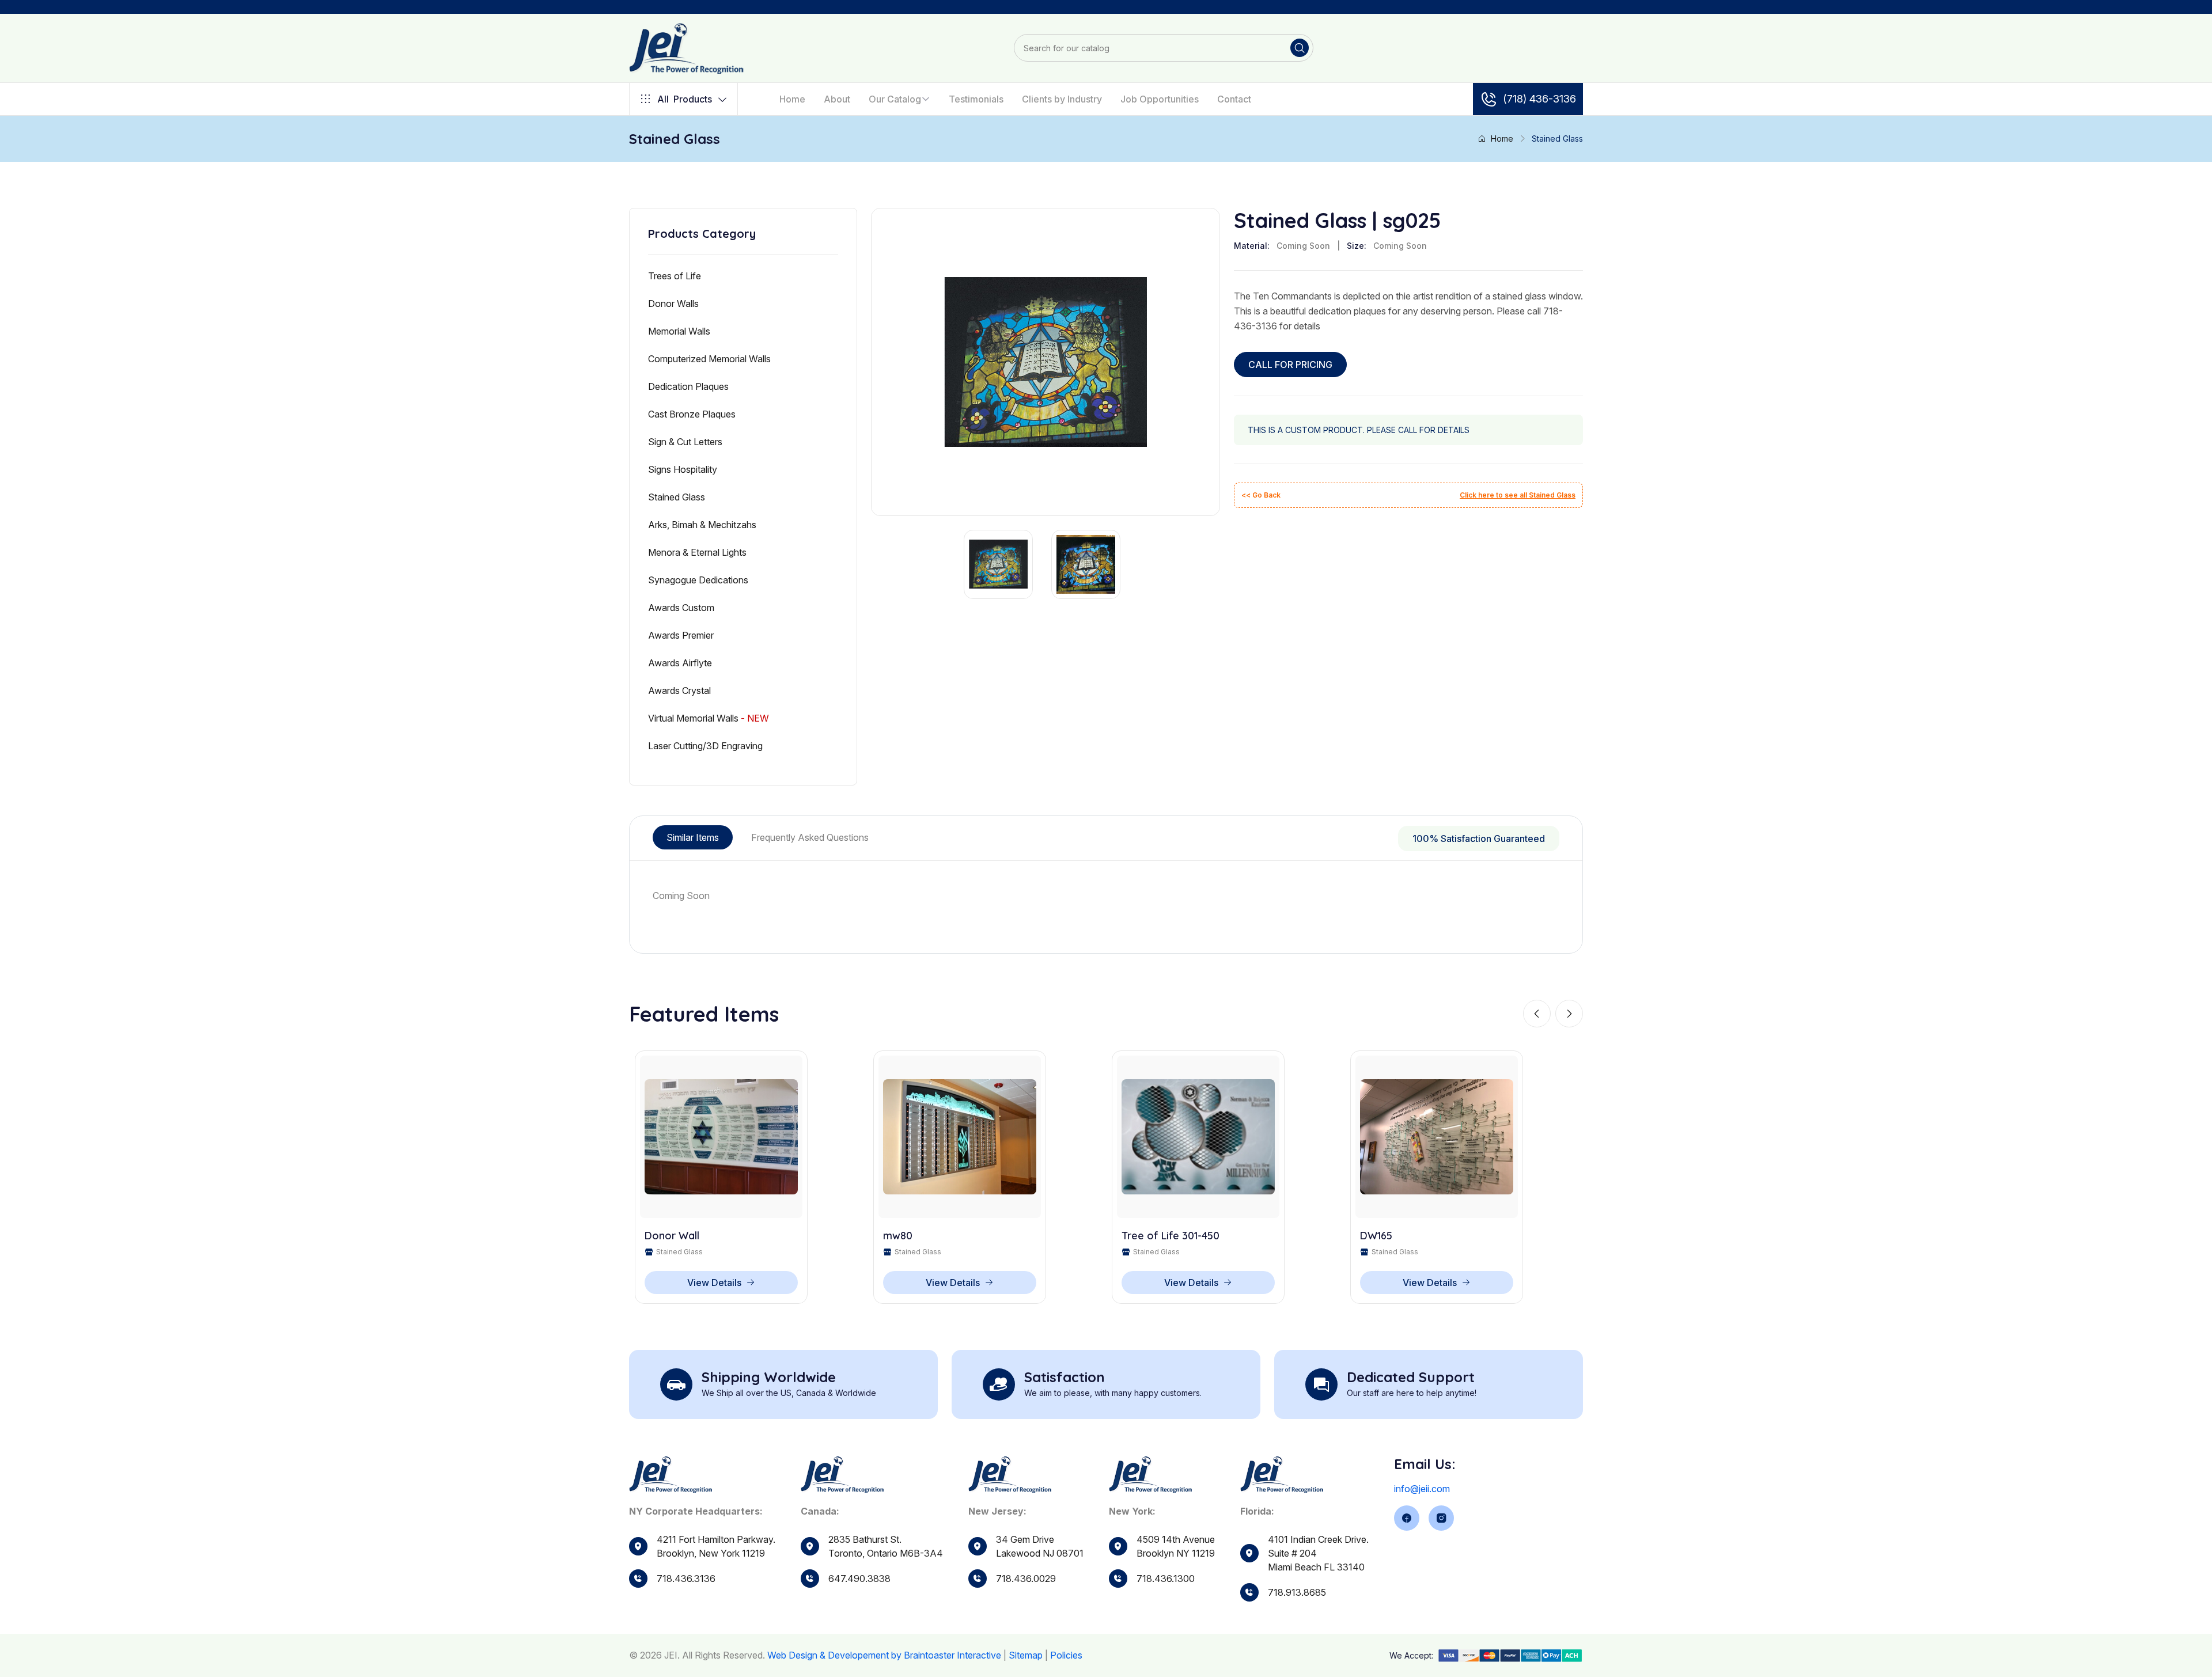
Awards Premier (681, 635)
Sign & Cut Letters (685, 442)
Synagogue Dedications (698, 580)
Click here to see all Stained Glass (1518, 495)
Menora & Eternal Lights (697, 552)
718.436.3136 (686, 1579)
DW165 (1376, 1236)
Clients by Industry (1062, 99)
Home (792, 99)
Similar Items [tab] (693, 837)
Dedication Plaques (688, 386)
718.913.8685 (1297, 1592)
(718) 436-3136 (1539, 99)
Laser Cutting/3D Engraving (705, 746)
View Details (714, 1283)
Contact (1234, 99)
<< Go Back (1261, 495)
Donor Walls (673, 303)
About (837, 99)
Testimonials (976, 99)
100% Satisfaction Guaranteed (1479, 838)
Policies (1066, 1655)
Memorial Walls (679, 331)
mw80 (898, 1236)
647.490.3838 (859, 1579)
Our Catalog (895, 99)
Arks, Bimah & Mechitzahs (702, 525)
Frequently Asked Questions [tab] (810, 837)
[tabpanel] (1106, 896)
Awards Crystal (679, 690)
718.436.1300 (1166, 1579)
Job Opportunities (1160, 99)
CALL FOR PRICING (1290, 365)
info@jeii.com (1422, 1489)
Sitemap (1026, 1655)
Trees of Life (675, 276)
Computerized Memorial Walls (709, 359)
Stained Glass (677, 497)
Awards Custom (681, 608)
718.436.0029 (1026, 1579)
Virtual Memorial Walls (709, 718)
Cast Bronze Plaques (692, 414)
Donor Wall (672, 1236)
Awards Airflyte (680, 663)
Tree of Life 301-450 (1171, 1236)
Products (685, 99)
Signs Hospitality (683, 469)
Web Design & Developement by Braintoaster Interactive (884, 1655)
